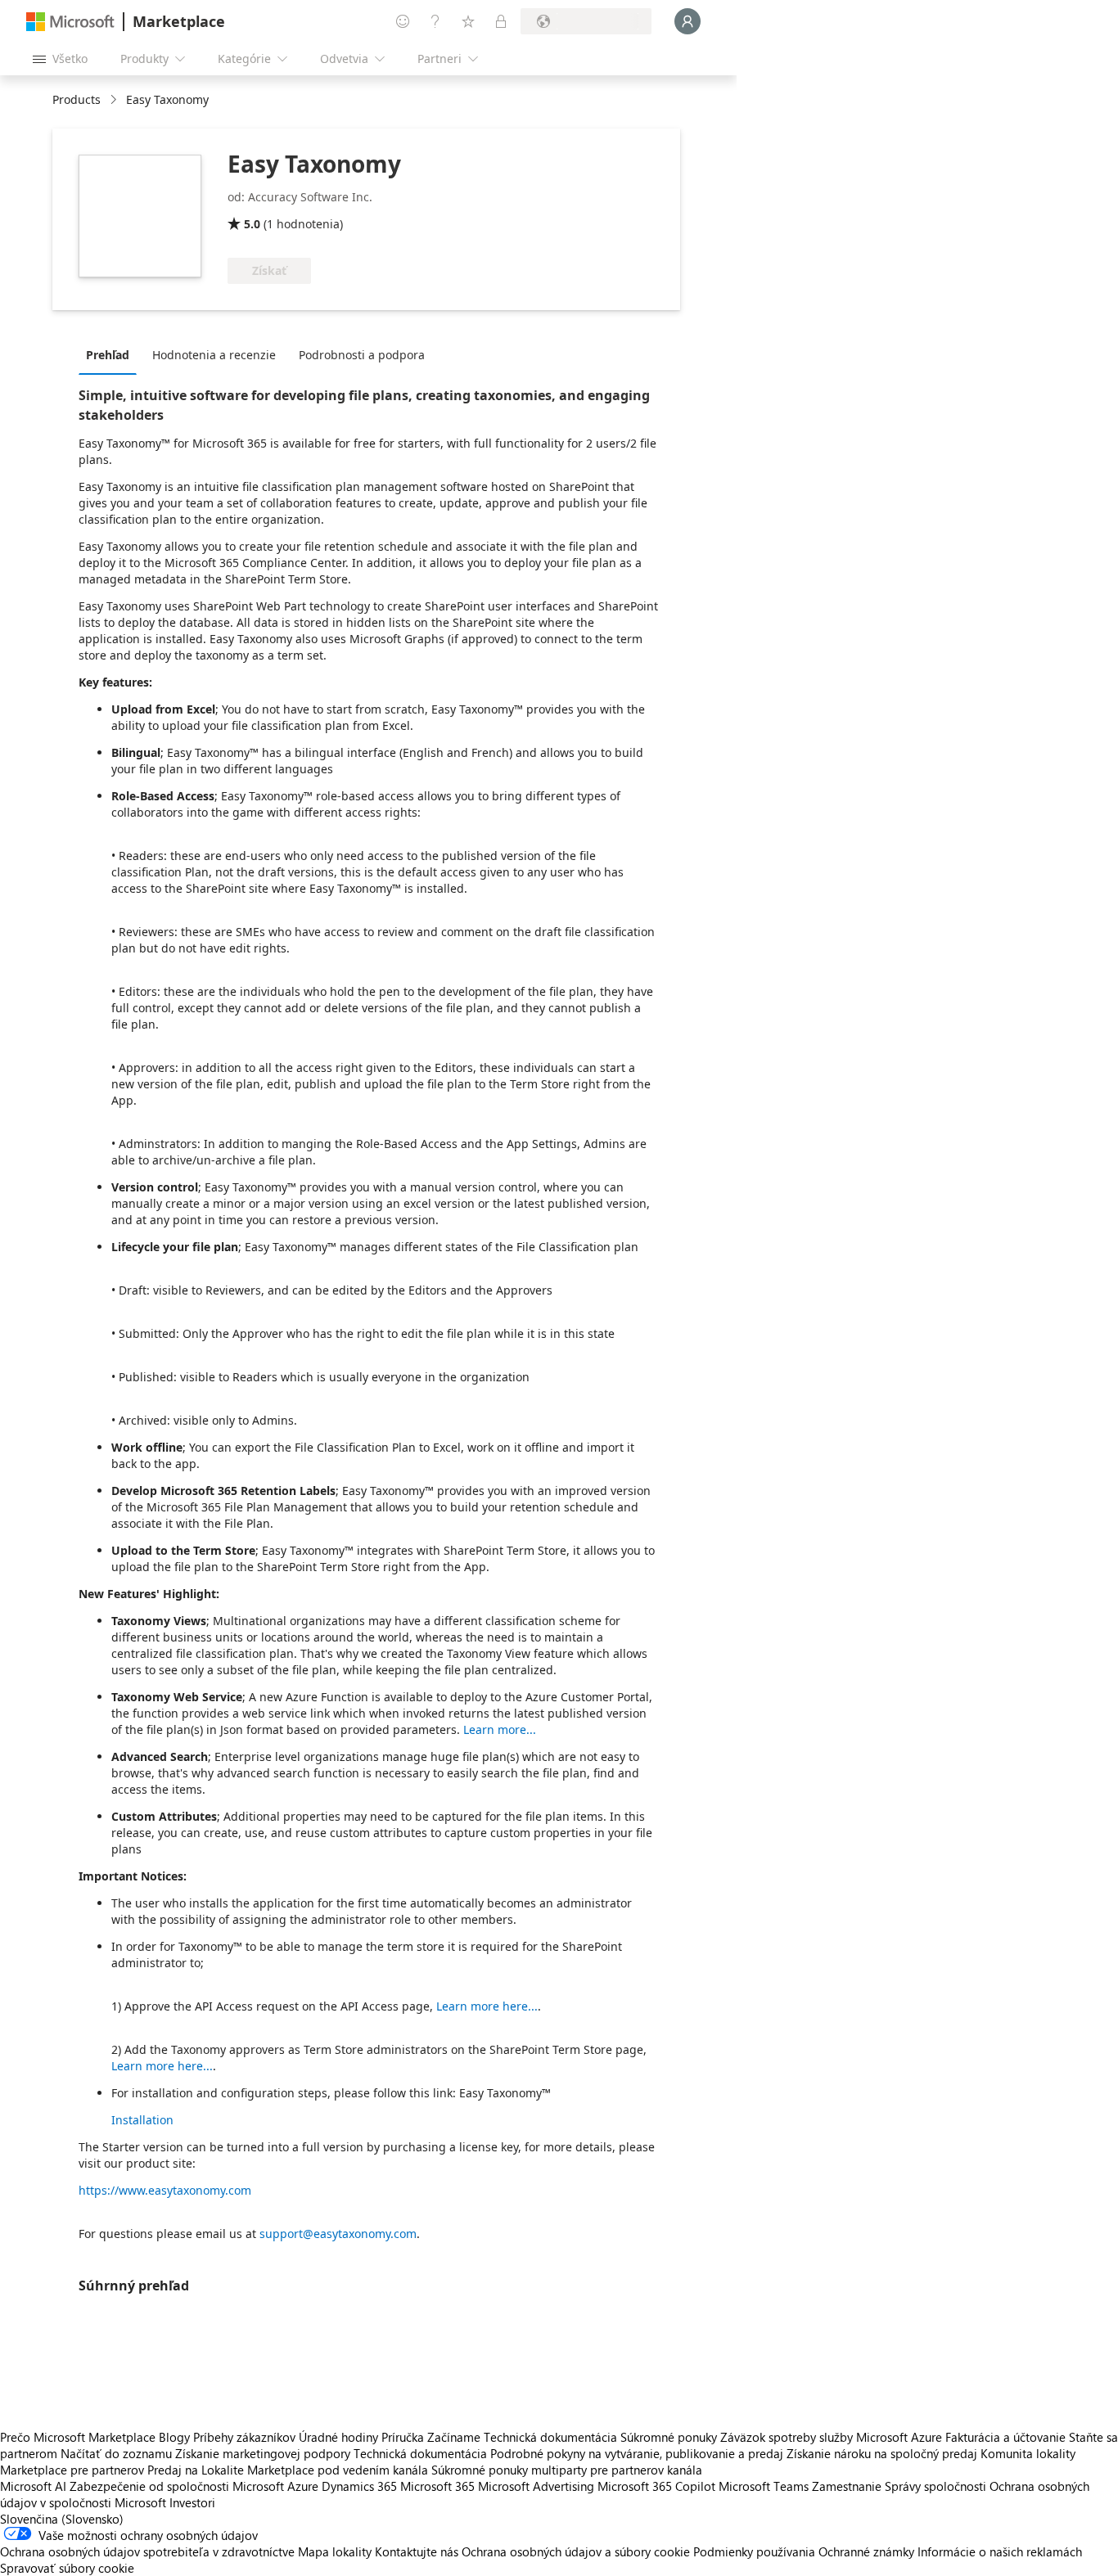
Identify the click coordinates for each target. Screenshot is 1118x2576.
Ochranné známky (866, 2551)
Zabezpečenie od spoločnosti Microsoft (177, 2486)
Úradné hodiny (338, 2437)
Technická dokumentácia (550, 2437)
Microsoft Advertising (536, 2486)
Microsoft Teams (764, 2486)
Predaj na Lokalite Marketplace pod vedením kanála (288, 2470)
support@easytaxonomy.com (338, 2234)
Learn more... (500, 1729)
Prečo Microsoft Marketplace (78, 2437)
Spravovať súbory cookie (67, 2568)
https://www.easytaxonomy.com (165, 2190)
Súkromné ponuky (669, 2437)
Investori (192, 2502)
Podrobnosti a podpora (362, 355)
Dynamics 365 (359, 2486)
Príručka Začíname (431, 2437)
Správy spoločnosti (935, 2486)
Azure (303, 2486)
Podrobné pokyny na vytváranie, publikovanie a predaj (637, 2453)
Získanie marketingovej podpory (263, 2453)
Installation (142, 2120)
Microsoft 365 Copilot (656, 2486)
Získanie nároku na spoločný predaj (882, 2453)
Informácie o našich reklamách (1000, 2551)
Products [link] (77, 99)
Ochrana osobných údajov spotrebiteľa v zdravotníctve (147, 2551)
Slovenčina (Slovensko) (62, 2519)
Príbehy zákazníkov (244, 2437)
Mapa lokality (335, 2551)
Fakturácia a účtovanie (1005, 2437)
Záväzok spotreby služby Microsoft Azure (833, 2437)
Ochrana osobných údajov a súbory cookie (576, 2551)
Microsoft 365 (437, 2486)
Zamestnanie (847, 2486)
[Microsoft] (70, 22)
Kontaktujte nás (417, 2551)
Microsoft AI (33, 2486)
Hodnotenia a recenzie (214, 355)
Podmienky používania (754, 2551)
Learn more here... (487, 2006)
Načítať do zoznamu (116, 2453)
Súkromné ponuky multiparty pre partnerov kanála (567, 2470)
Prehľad (108, 355)
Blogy (174, 2437)
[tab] (112, 354)
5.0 (252, 224)
